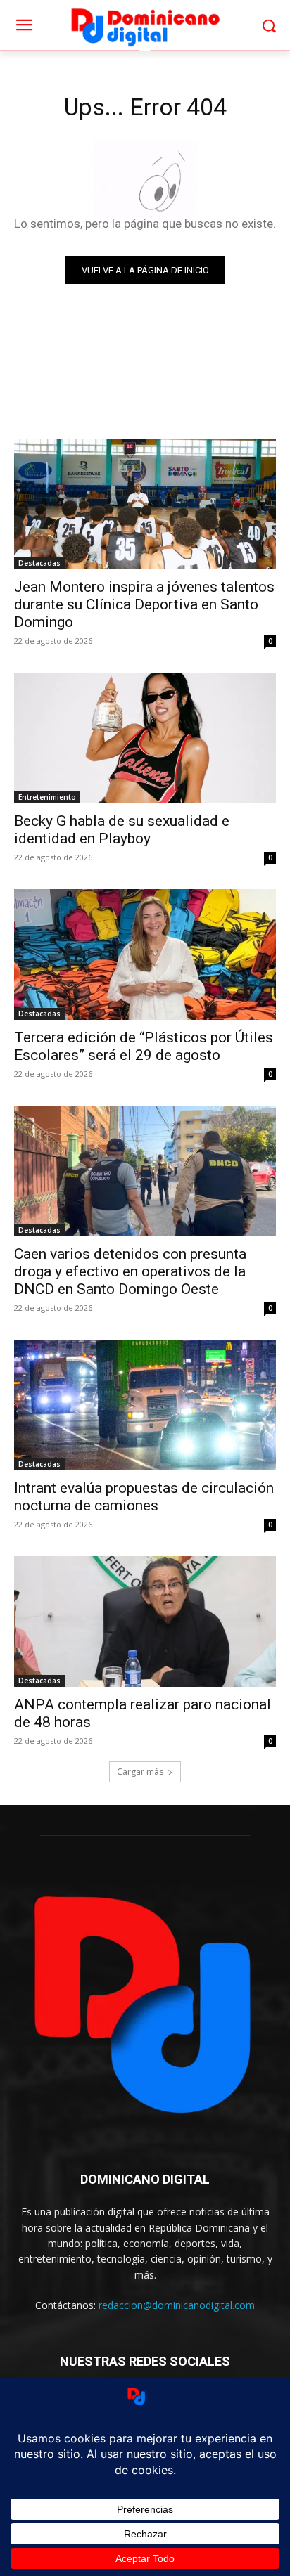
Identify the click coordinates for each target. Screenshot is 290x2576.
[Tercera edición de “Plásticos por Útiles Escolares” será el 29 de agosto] (145, 954)
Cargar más (140, 1772)
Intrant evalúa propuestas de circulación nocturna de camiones (144, 1497)
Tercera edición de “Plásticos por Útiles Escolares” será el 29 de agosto (144, 1046)
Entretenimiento (47, 797)
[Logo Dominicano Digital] (145, 26)
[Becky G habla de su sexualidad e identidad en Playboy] (145, 738)
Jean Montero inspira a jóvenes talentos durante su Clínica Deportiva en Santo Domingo (144, 604)
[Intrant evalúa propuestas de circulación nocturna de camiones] (145, 1405)
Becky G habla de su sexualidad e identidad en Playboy (122, 830)
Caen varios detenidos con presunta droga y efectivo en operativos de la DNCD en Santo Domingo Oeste (130, 1271)
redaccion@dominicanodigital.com (177, 2305)
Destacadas (39, 563)
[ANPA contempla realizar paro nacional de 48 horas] (145, 1622)
